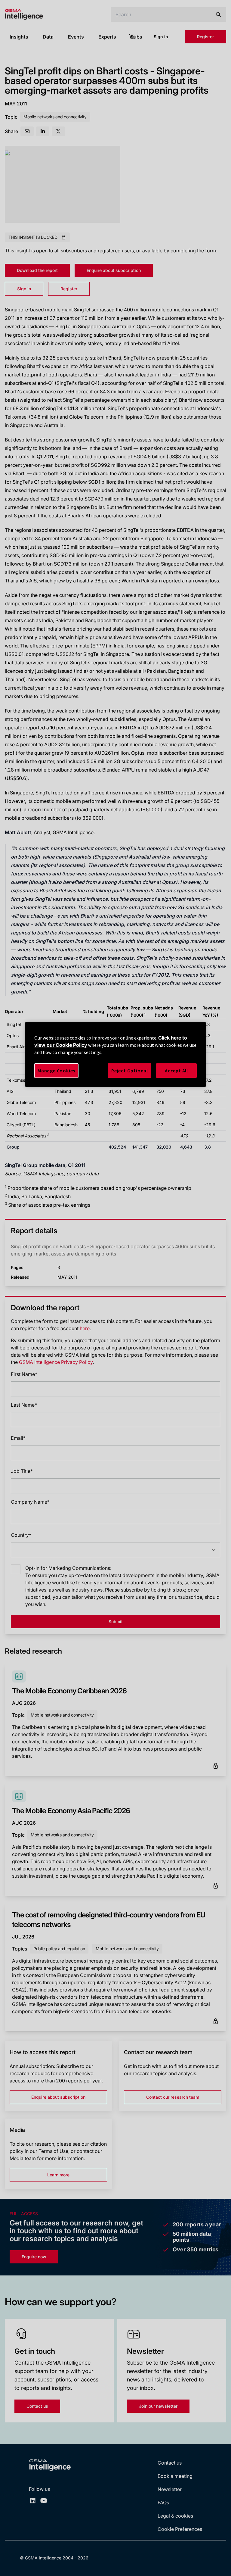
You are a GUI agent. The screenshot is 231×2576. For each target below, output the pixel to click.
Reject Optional (130, 1071)
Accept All (176, 1071)
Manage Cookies (56, 1071)
